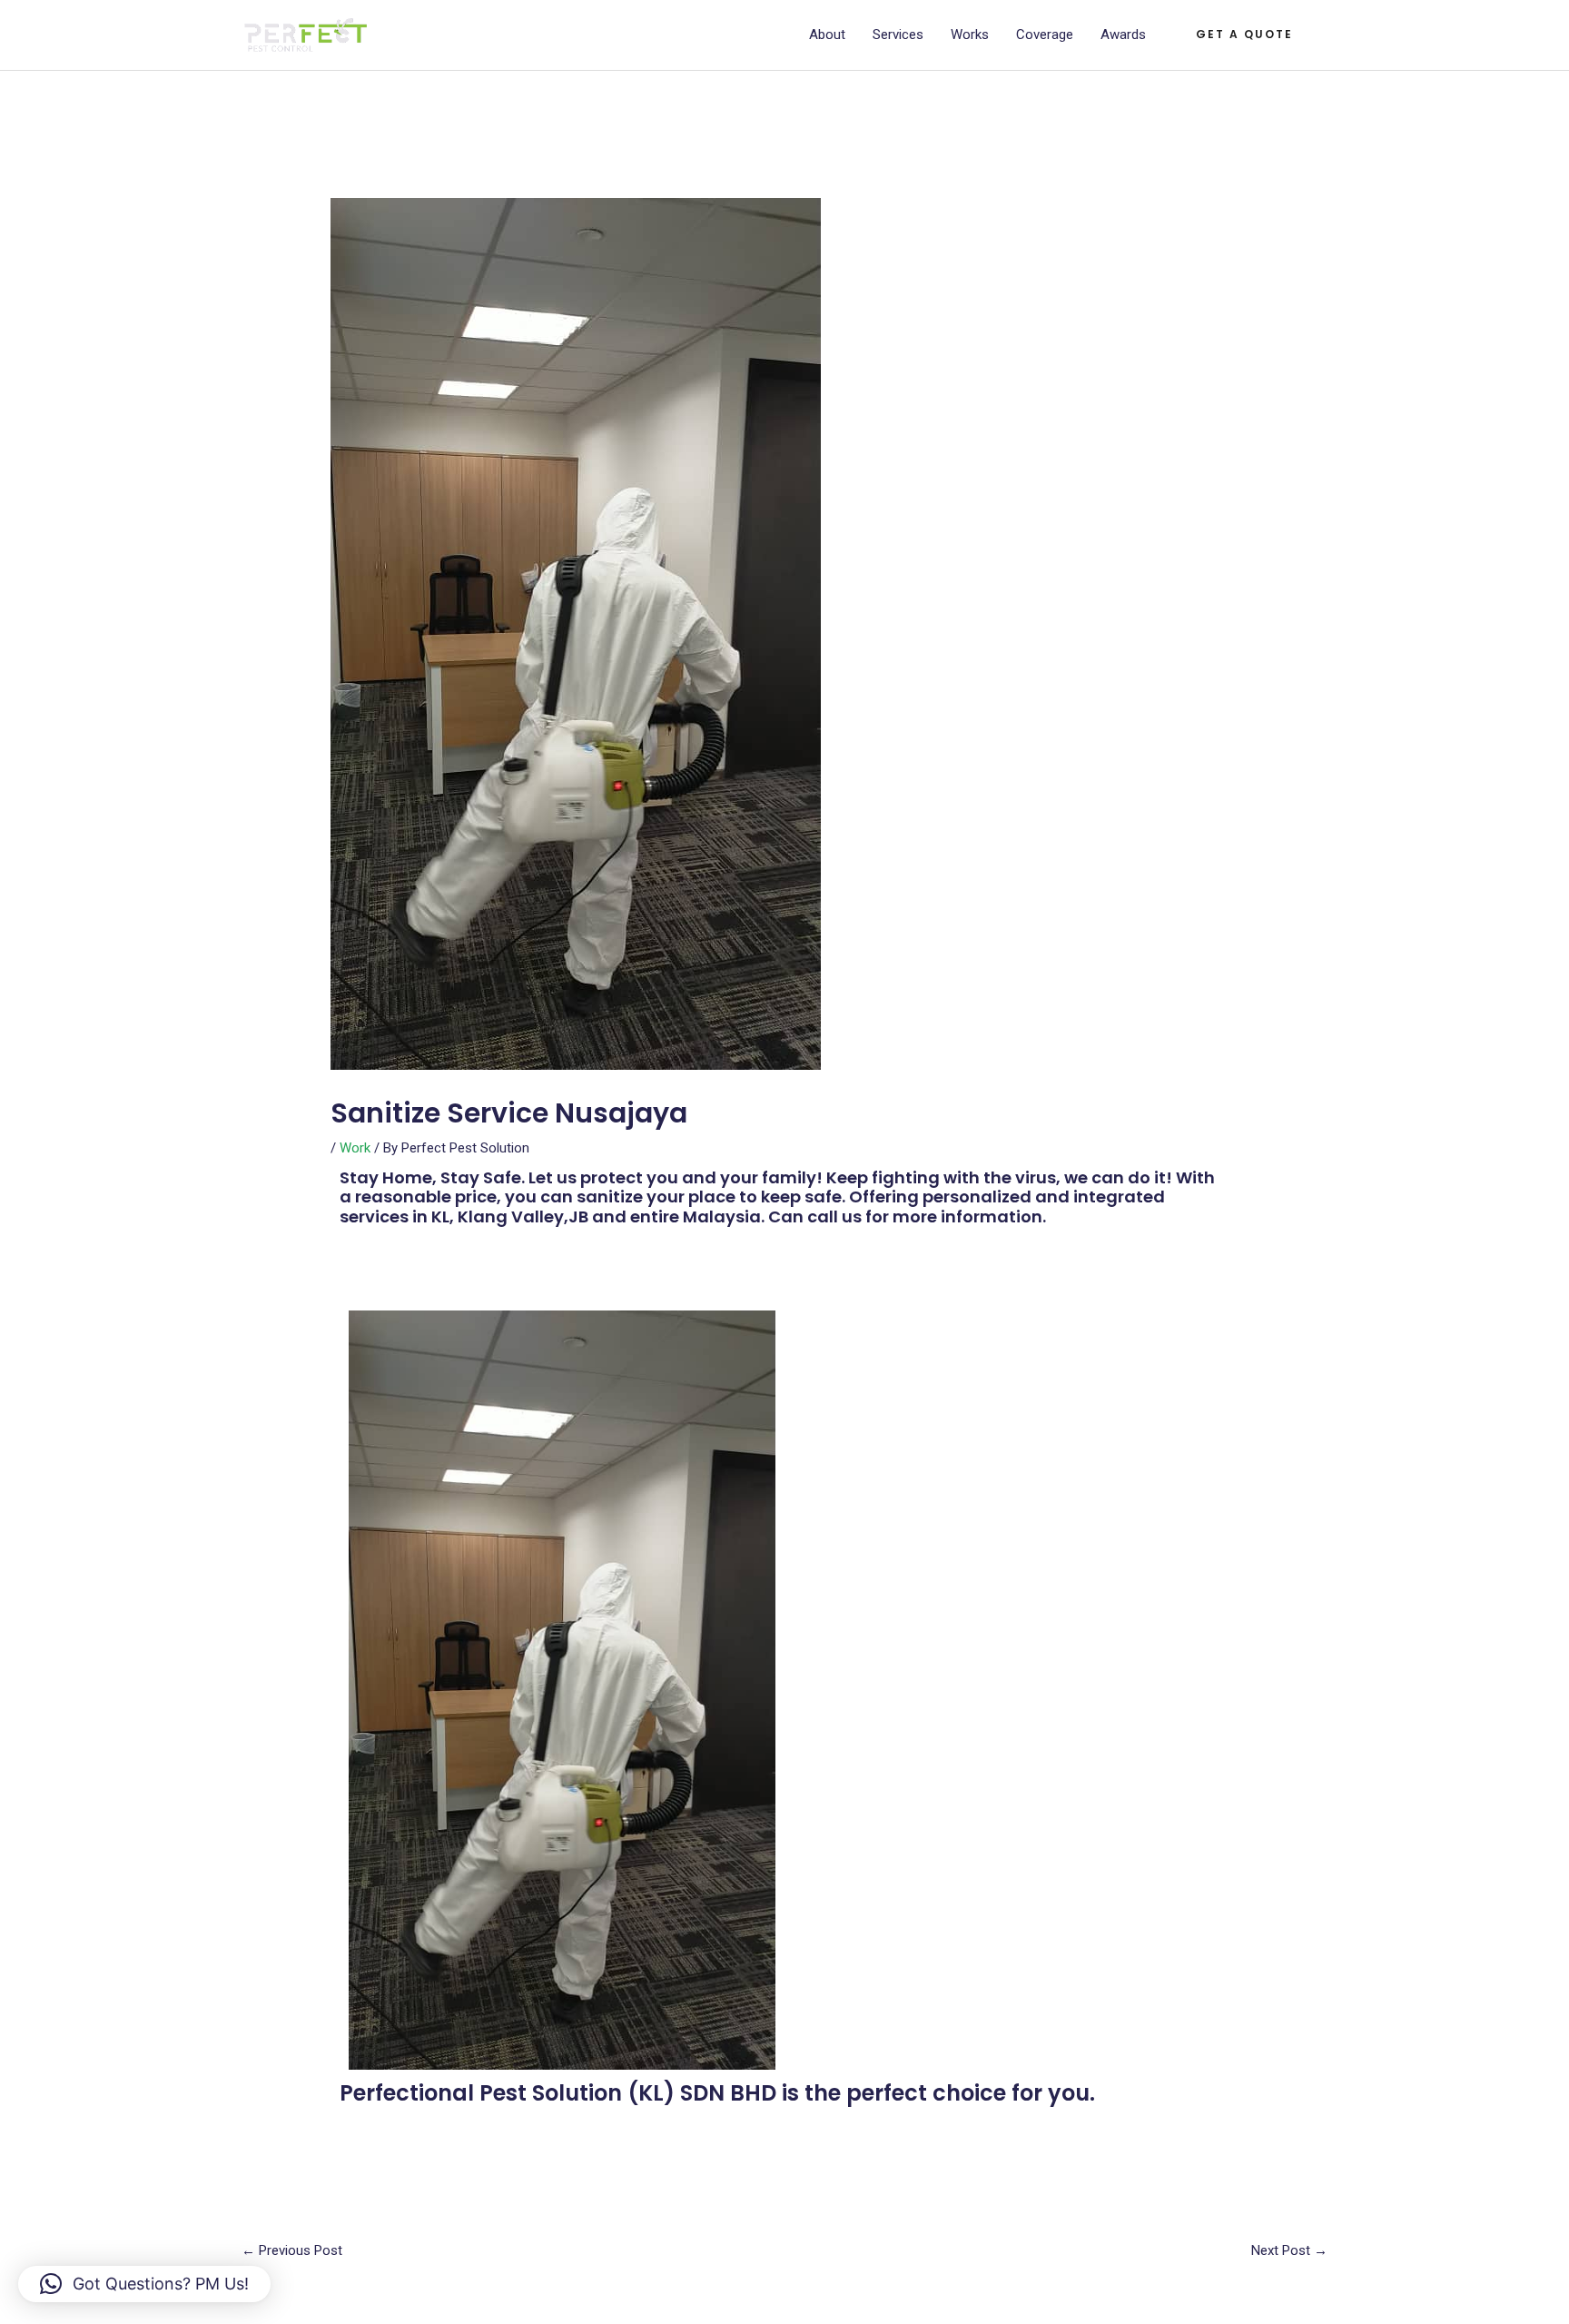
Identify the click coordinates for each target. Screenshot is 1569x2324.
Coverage (1045, 35)
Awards (1123, 35)
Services (898, 35)
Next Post (1289, 2250)
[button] (1244, 35)
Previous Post (292, 2250)
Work (355, 1148)
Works (970, 35)
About (827, 35)
